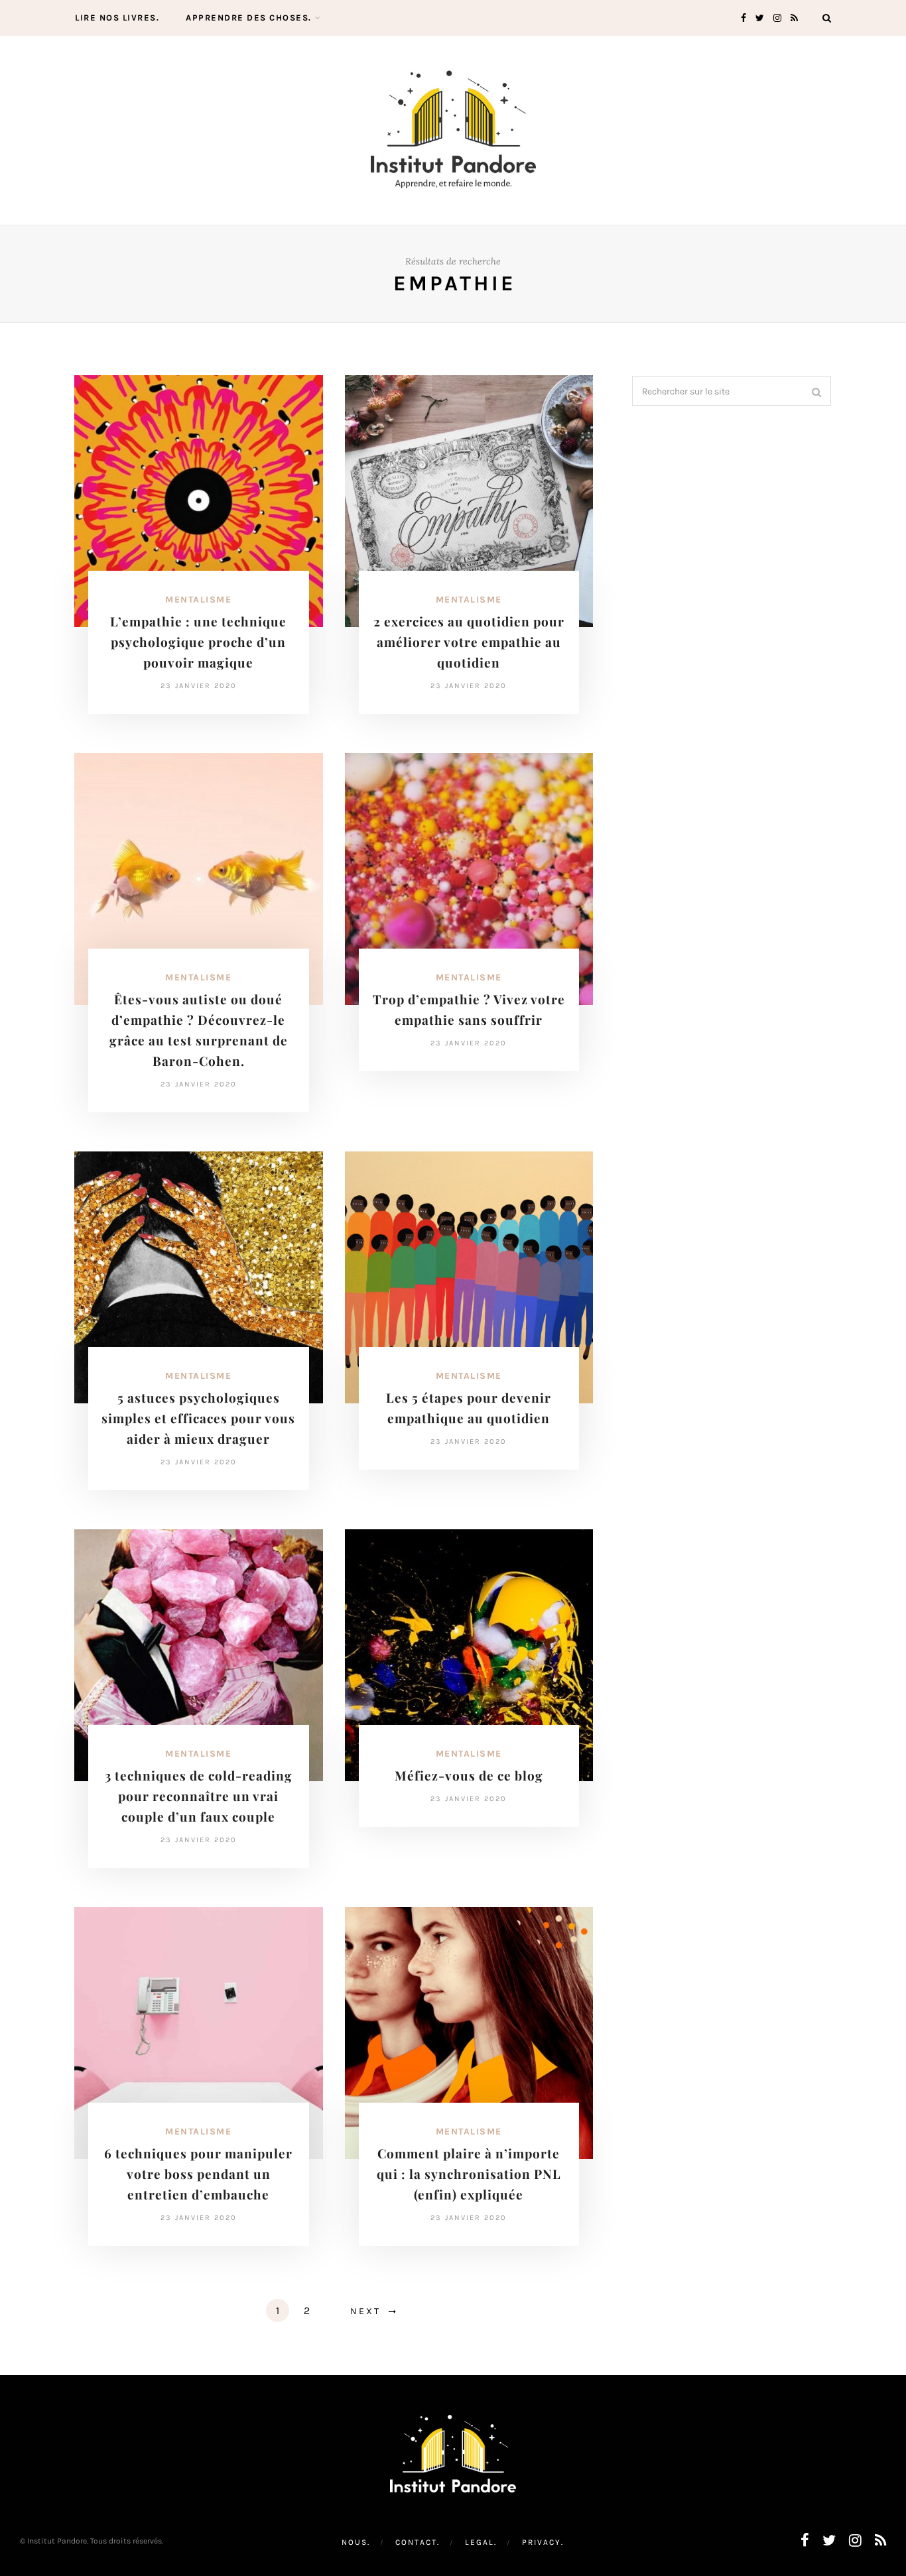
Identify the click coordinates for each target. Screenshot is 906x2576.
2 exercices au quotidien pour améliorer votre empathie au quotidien (469, 642)
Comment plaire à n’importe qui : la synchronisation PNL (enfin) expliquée (469, 2174)
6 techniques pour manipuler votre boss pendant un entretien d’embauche (198, 2174)
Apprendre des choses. (249, 18)
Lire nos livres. (117, 18)
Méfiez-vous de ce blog (469, 1775)
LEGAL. (481, 2542)
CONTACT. (418, 2542)
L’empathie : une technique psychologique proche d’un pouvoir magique (198, 642)
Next (365, 2311)
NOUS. (356, 2542)
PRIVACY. (543, 2542)
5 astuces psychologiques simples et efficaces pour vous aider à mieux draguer (198, 1418)
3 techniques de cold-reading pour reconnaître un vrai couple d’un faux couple (199, 1796)
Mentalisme (198, 600)
